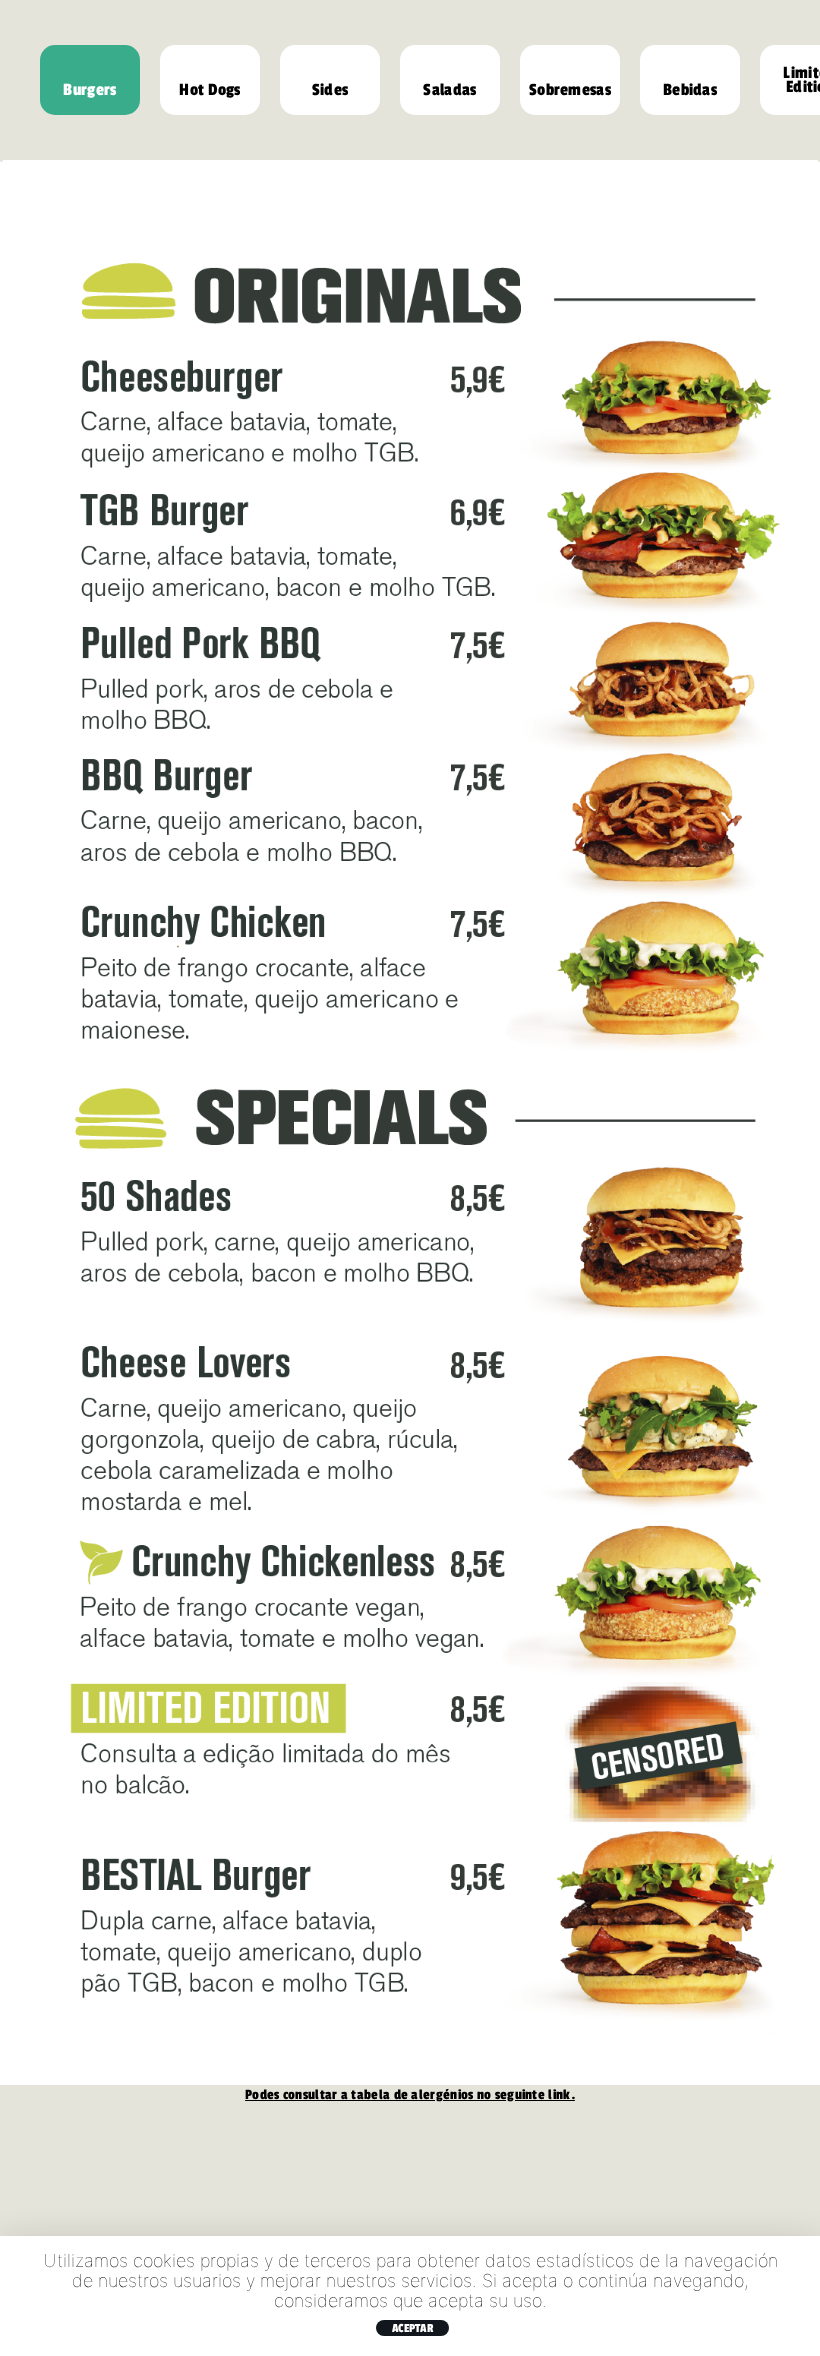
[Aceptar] (795, 2296)
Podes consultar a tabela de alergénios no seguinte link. (410, 2094)
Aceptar (412, 2328)
